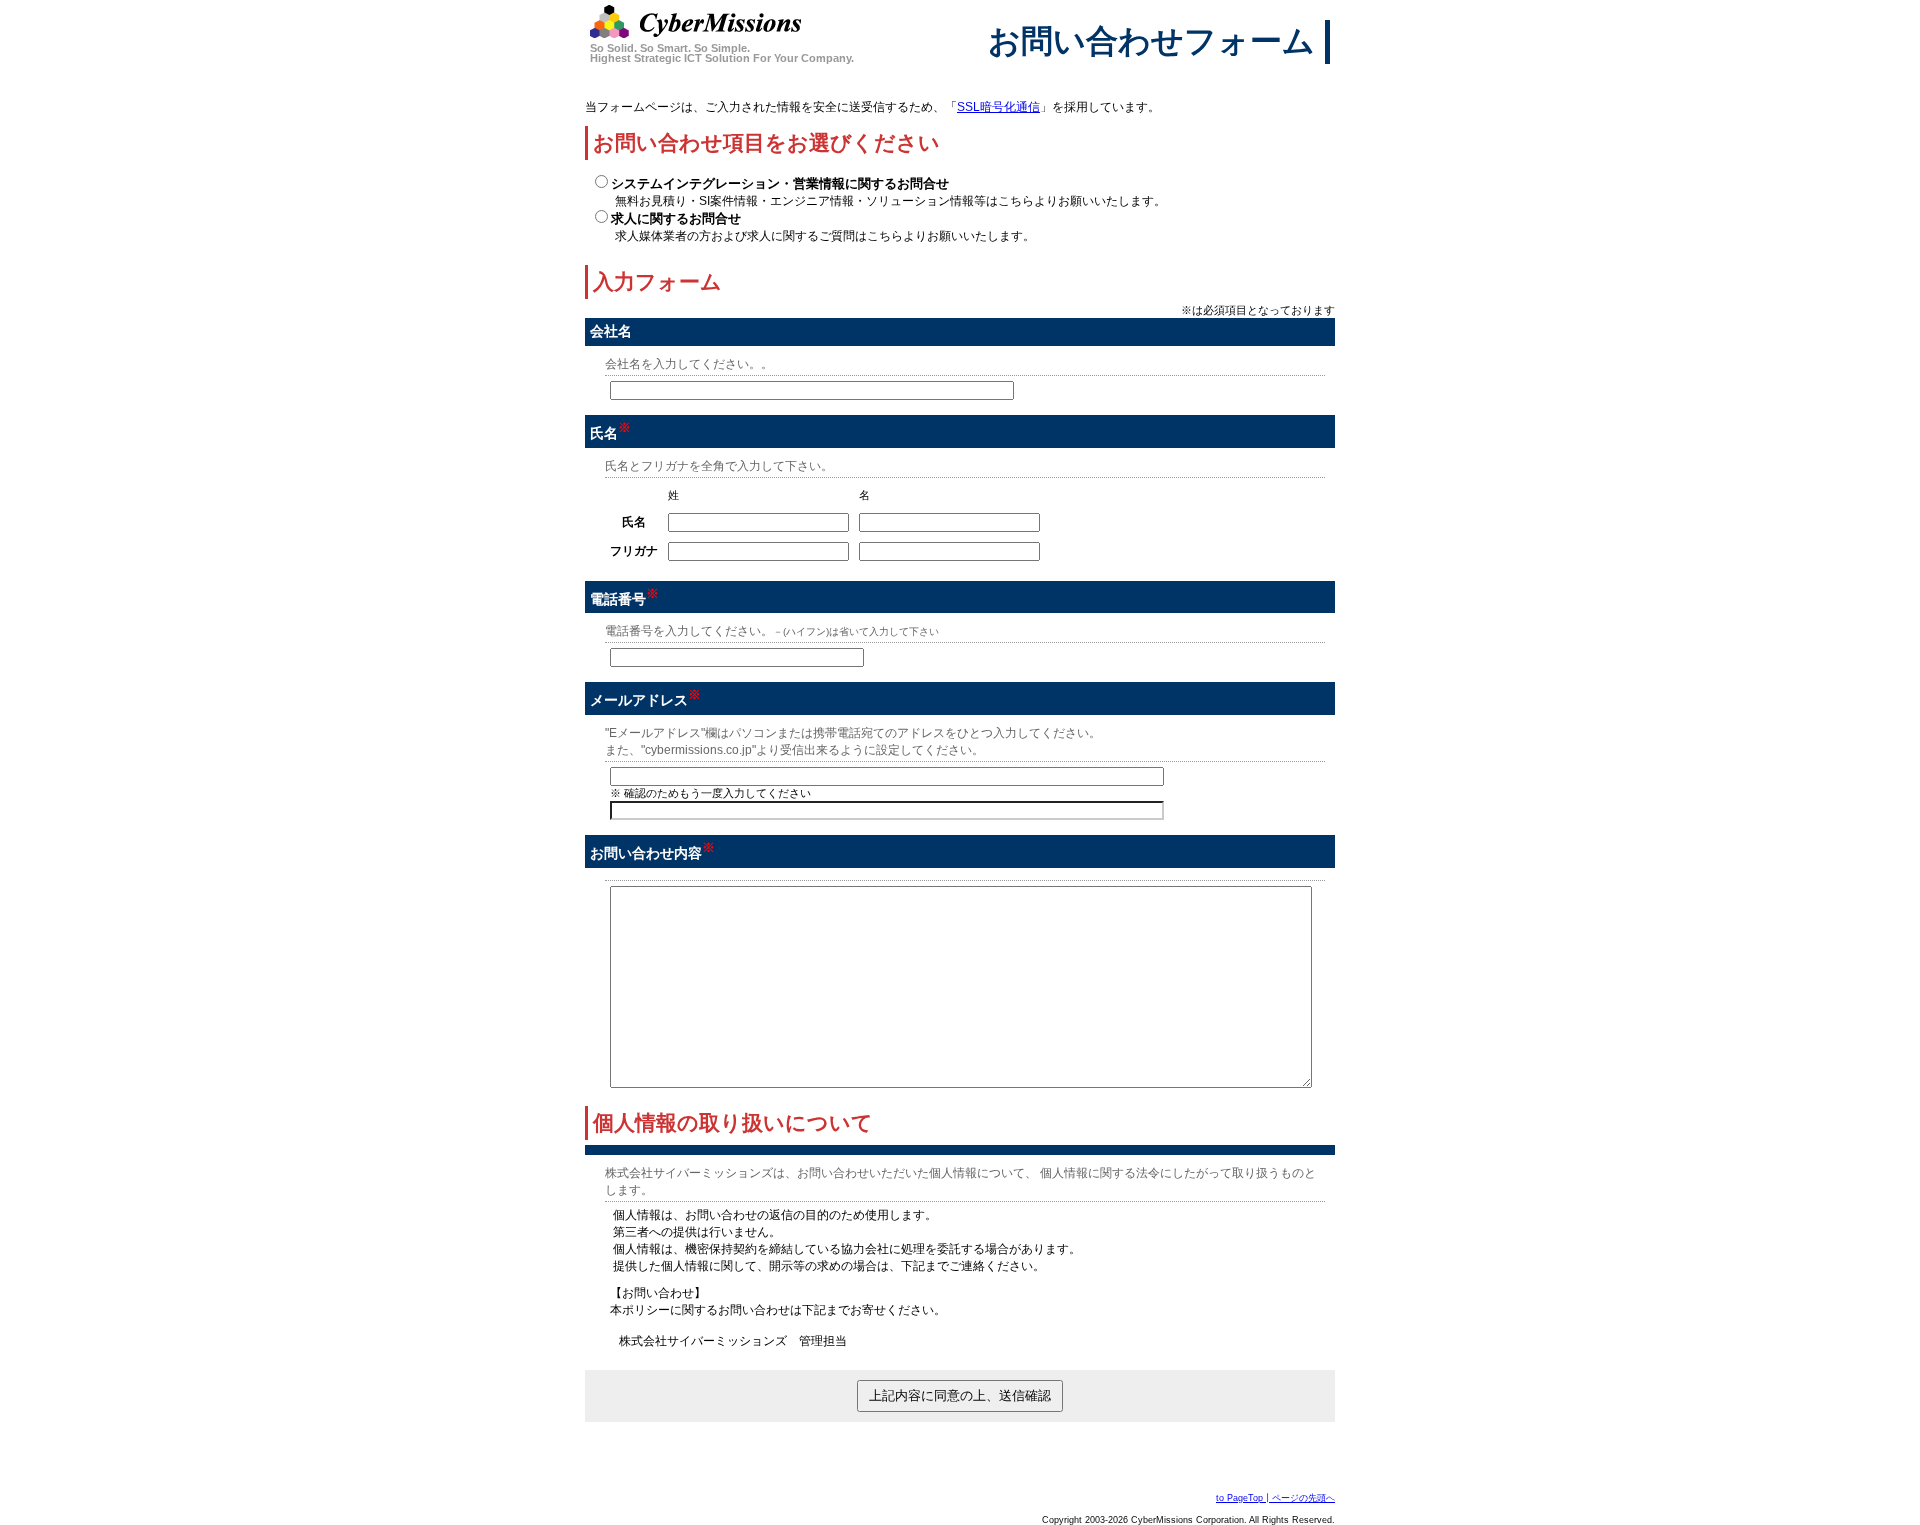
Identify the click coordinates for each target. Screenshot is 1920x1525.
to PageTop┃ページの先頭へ (1275, 1498)
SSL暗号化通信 (998, 107)
